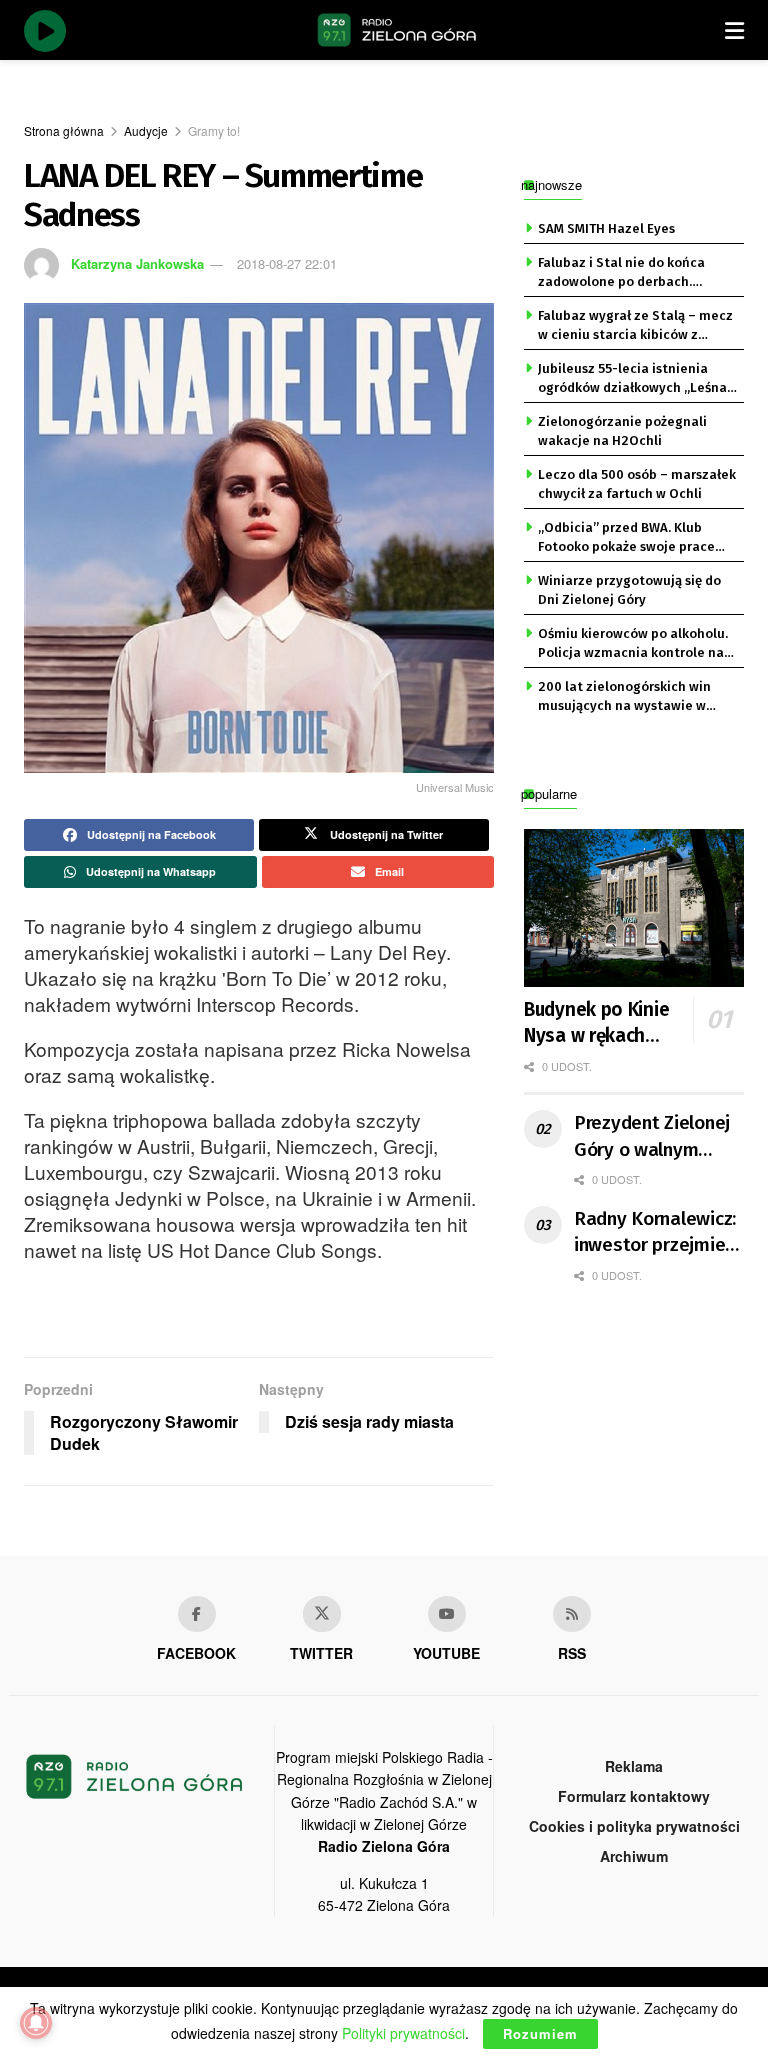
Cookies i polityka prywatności (634, 1826)
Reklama (634, 1766)
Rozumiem (540, 2033)
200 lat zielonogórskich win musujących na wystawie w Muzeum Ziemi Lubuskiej (624, 697)
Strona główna (64, 130)
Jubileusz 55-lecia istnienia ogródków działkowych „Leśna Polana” (632, 379)
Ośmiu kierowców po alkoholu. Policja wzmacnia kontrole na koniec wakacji (633, 644)
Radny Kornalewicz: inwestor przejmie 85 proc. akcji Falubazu (655, 1233)
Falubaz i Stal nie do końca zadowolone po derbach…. (621, 271)
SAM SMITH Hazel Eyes (606, 228)
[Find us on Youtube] (447, 1614)
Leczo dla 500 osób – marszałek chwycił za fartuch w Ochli (637, 483)
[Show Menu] (734, 30)
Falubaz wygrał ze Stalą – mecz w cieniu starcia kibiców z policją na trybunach (635, 326)
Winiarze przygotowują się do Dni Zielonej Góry (629, 589)
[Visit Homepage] (397, 30)
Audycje (146, 130)
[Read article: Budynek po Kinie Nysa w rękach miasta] (634, 907)
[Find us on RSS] (572, 1614)
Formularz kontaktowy (634, 1796)
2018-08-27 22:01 (287, 263)
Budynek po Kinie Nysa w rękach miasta (596, 1024)
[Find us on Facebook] (197, 1614)
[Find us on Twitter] (322, 1614)
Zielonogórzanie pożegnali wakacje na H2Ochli (622, 430)
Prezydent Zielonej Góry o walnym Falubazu (652, 1137)
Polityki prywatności (403, 2033)
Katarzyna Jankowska (137, 263)
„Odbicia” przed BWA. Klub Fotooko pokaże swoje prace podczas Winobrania (626, 538)
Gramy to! (214, 130)
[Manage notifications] (36, 2023)
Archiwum (634, 1856)
